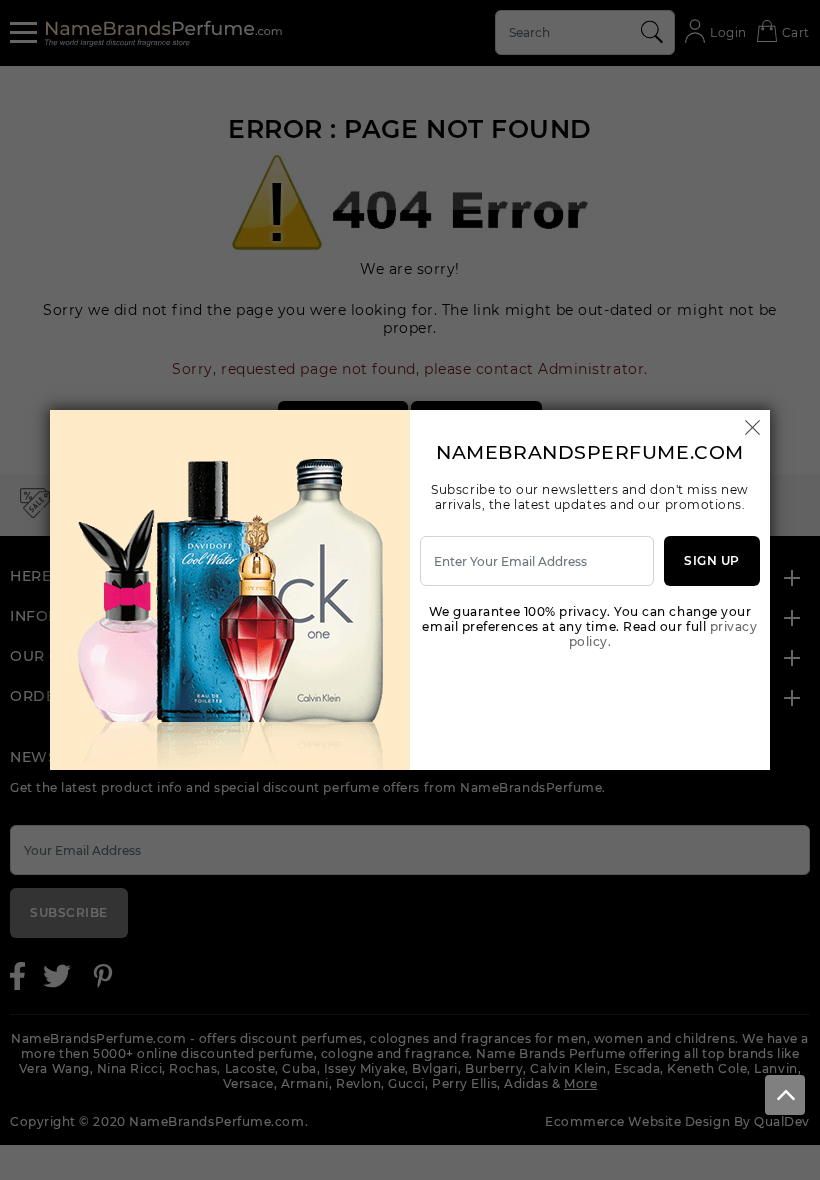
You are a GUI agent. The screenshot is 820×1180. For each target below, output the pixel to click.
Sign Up (712, 560)
